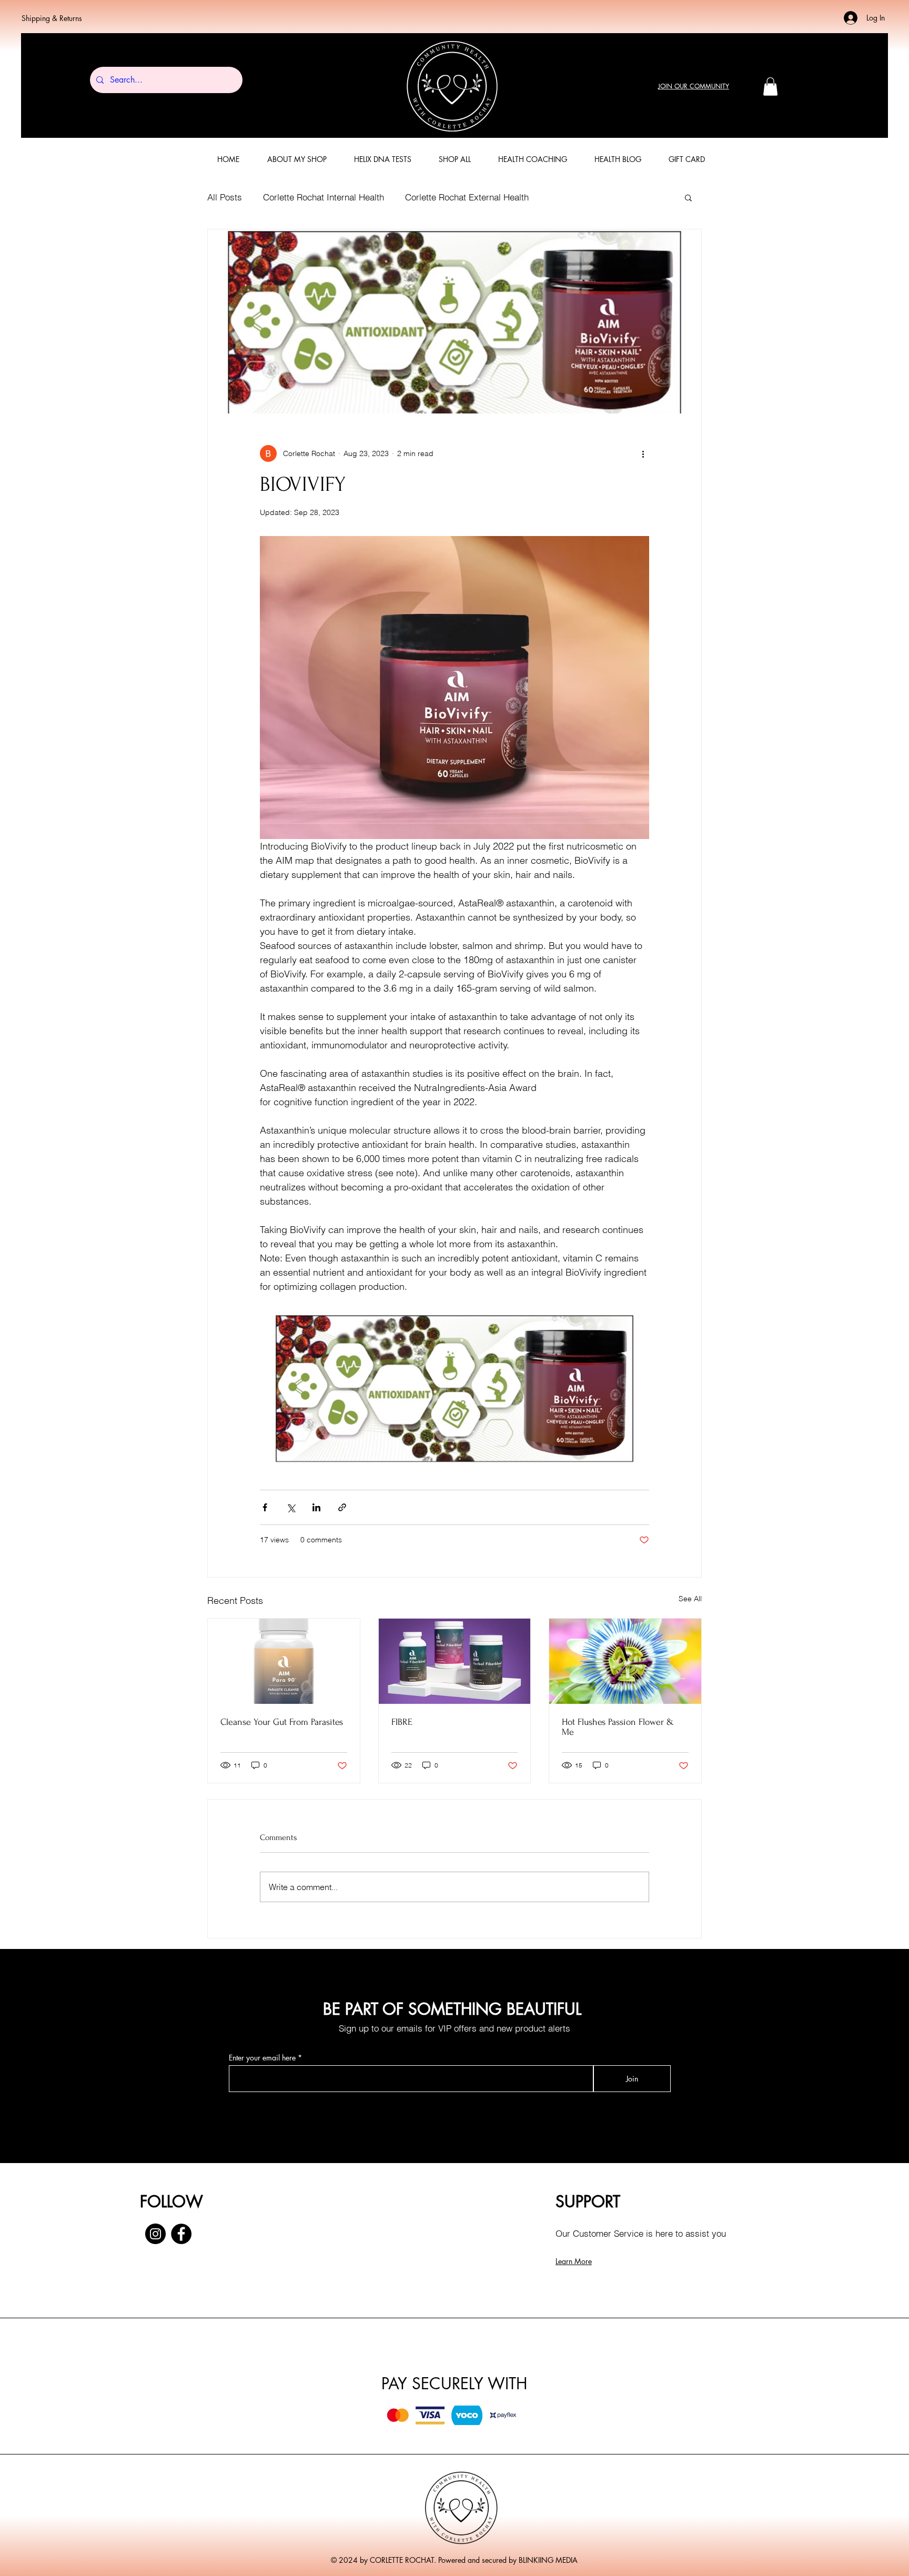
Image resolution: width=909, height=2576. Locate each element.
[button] (770, 87)
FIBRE (402, 1722)
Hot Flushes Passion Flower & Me (618, 1727)
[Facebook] (181, 2234)
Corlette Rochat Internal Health (324, 197)
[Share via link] (342, 1507)
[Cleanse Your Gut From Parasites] (284, 1661)
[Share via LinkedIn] (316, 1507)
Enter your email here (262, 2058)
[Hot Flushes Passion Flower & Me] (625, 1661)
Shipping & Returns (52, 18)
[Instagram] (155, 2234)
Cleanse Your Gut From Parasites (282, 1722)
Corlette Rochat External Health (467, 197)
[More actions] (643, 453)
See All (690, 1599)
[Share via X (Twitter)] (291, 1507)
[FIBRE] (455, 1661)
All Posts (225, 197)
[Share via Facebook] (265, 1507)
